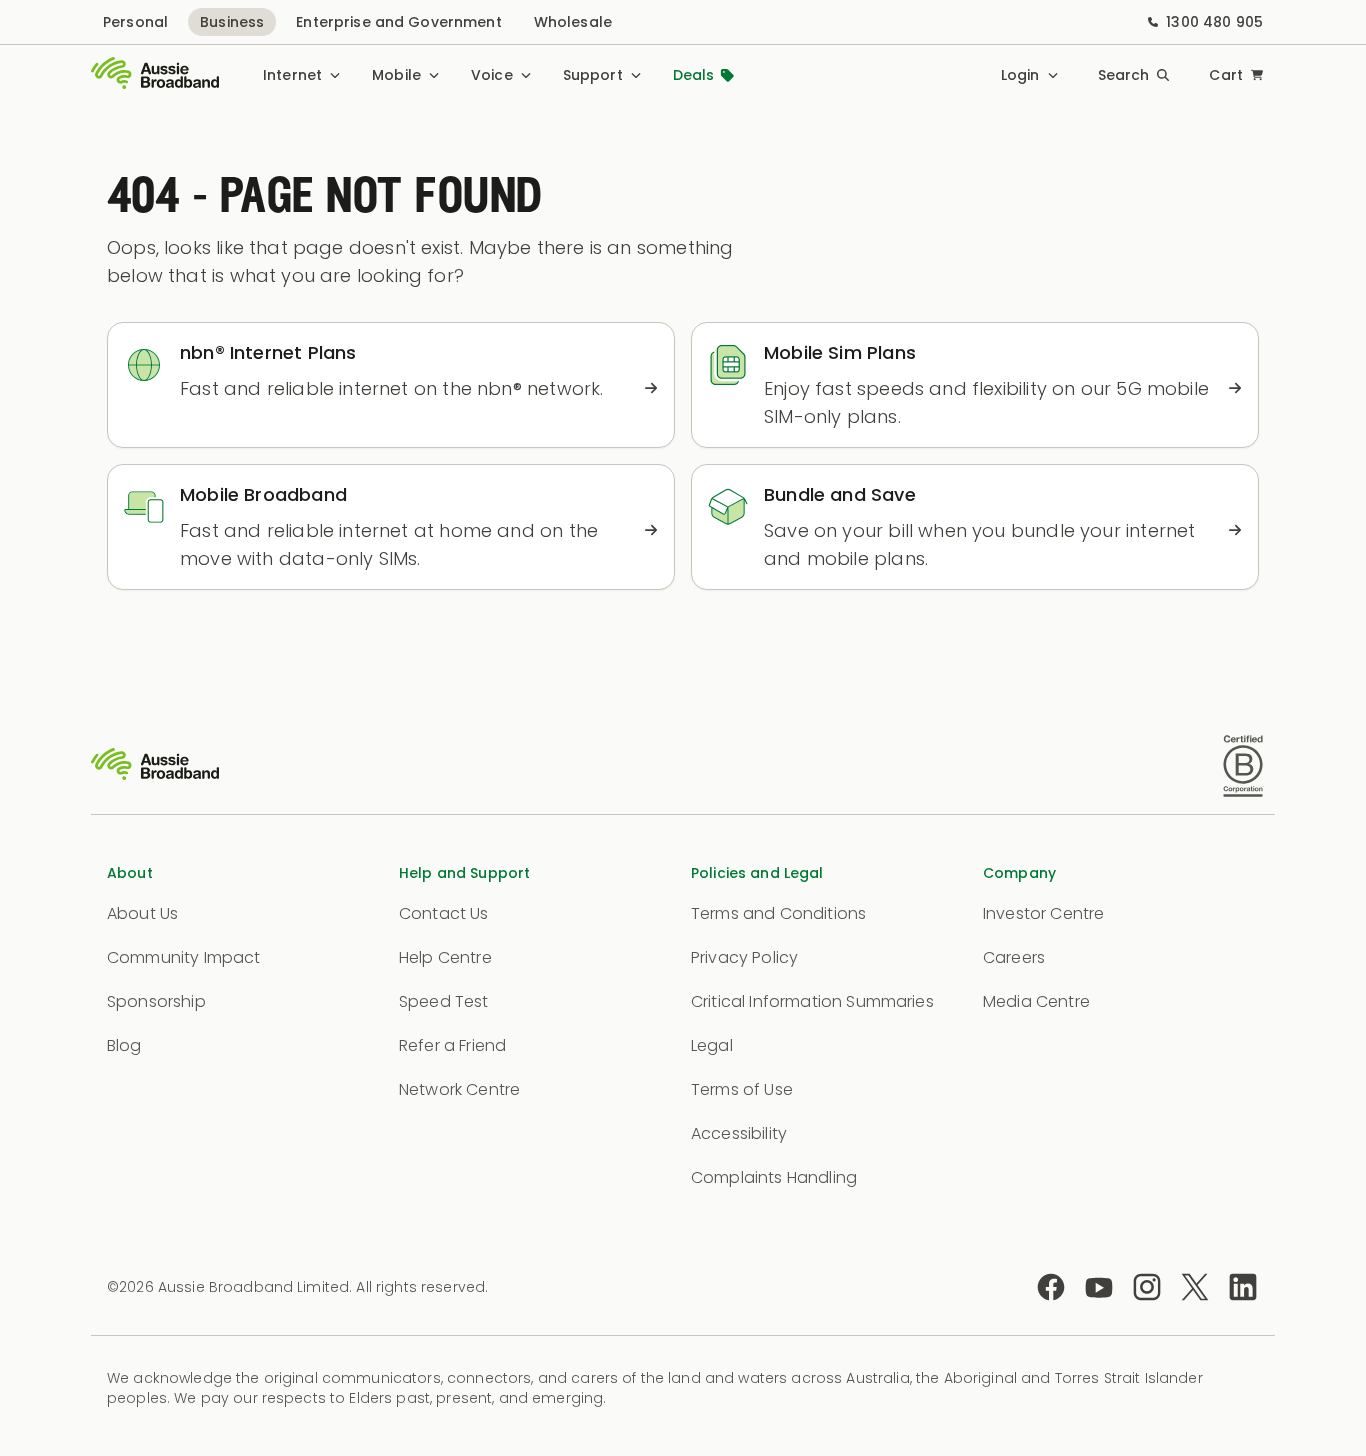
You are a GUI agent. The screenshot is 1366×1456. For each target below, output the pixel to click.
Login (1020, 75)
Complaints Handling (774, 1177)
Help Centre (445, 957)
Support (593, 75)
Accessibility (739, 1133)
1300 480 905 (1214, 22)
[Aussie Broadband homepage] (155, 75)
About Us (142, 913)
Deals (694, 75)
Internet (292, 75)
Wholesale (573, 22)
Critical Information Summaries (812, 1001)
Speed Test (444, 1001)
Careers (1014, 957)
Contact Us (444, 913)
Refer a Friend (452, 1045)
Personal (135, 22)
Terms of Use (742, 1089)
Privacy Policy (744, 957)
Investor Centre (1043, 913)
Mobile (396, 75)
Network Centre (459, 1089)
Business (232, 22)
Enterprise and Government (399, 22)
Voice (492, 75)
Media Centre (1036, 1001)
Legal (712, 1045)
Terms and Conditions (778, 913)
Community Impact (184, 957)
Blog (124, 1045)
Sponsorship (156, 1001)
